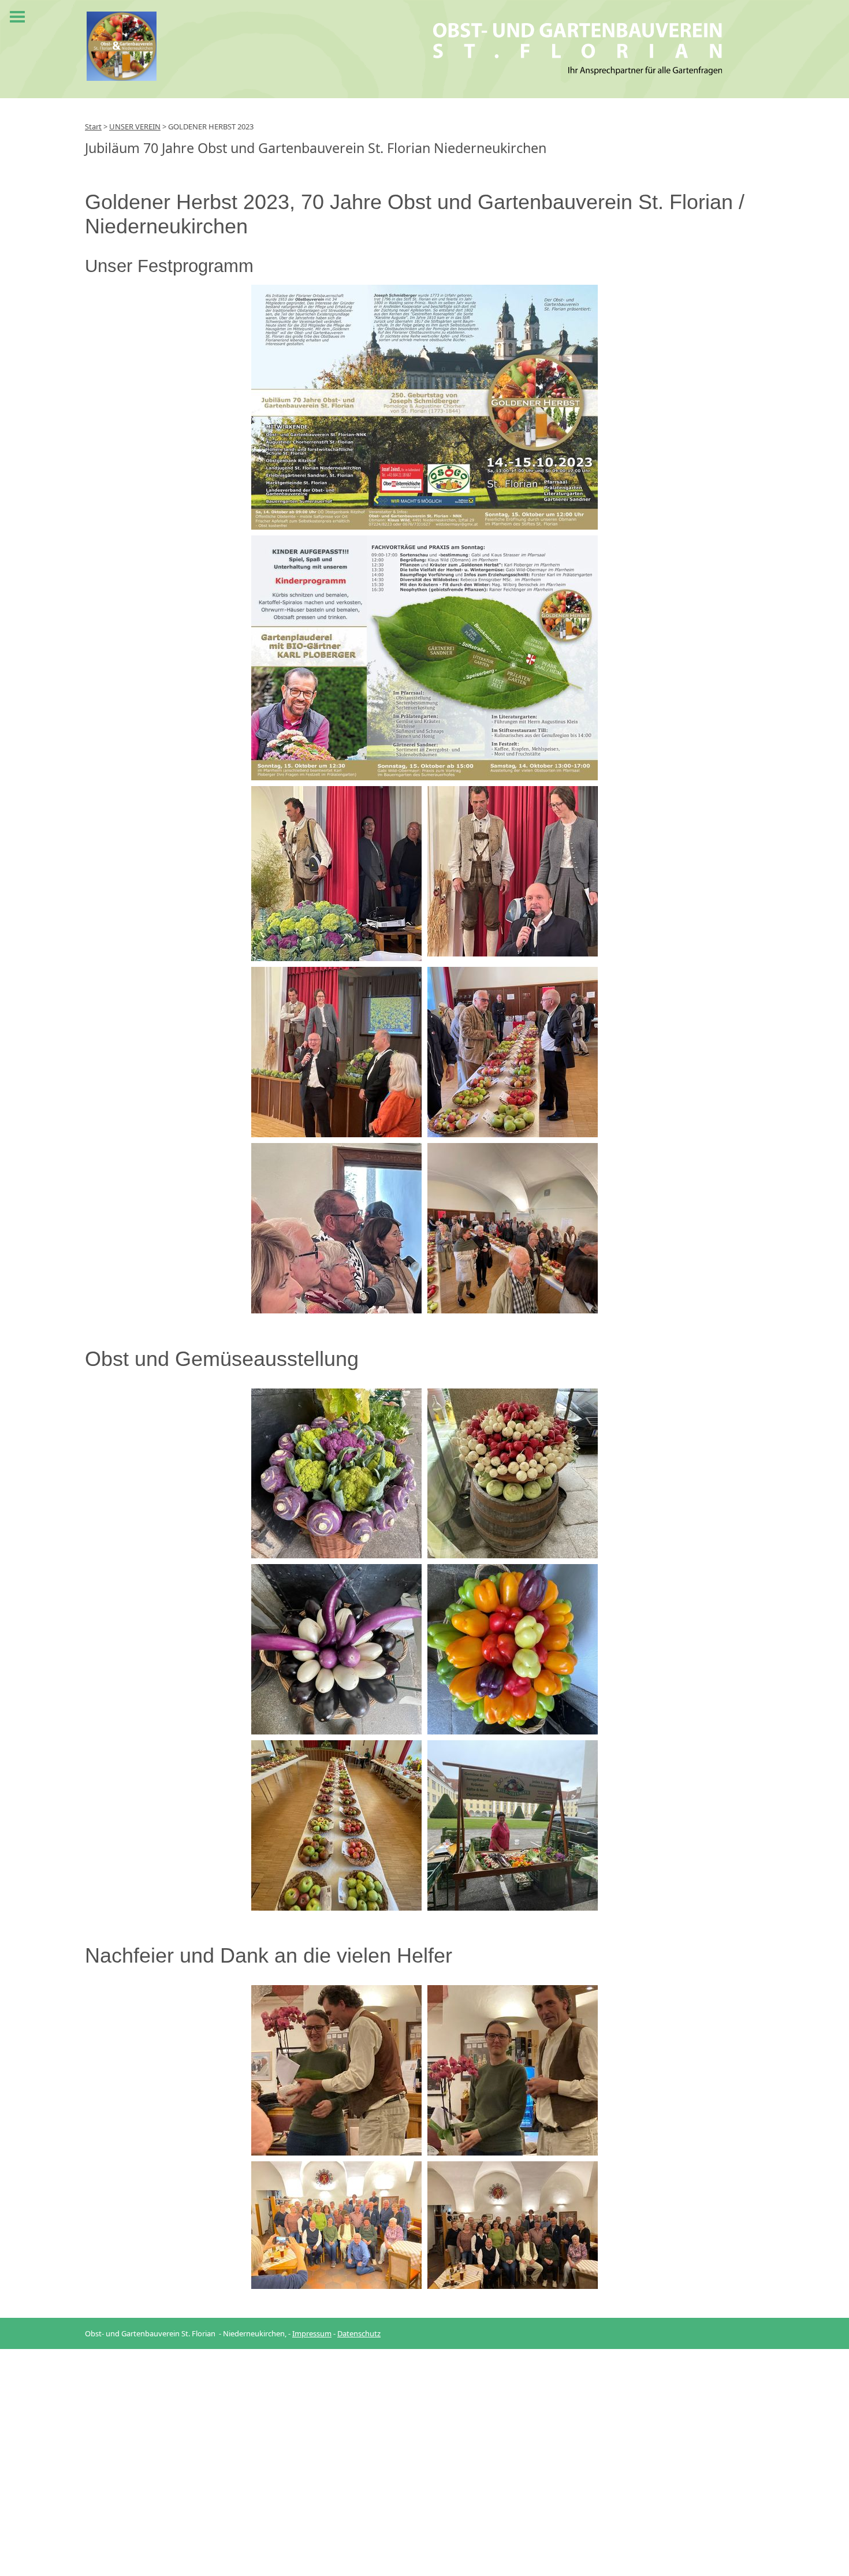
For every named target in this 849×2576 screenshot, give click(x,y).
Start (93, 126)
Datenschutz (359, 2333)
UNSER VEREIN (135, 126)
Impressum (312, 2333)
